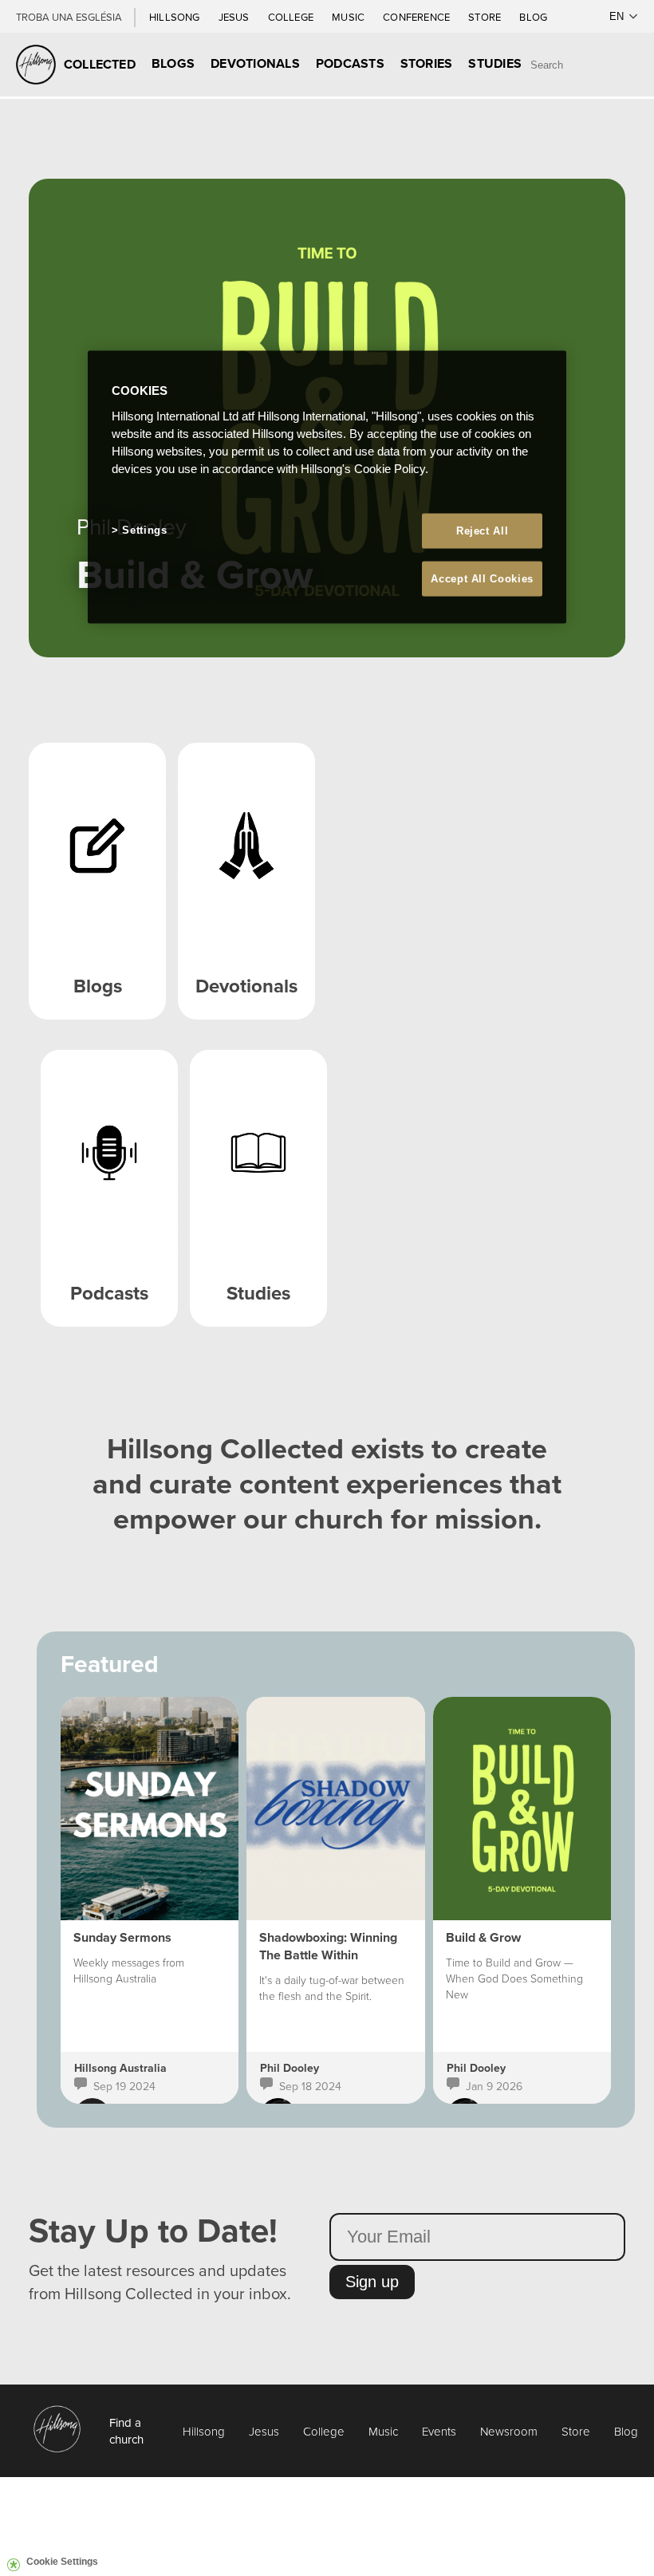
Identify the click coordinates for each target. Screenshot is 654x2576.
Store (486, 17)
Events (439, 2431)
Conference (418, 17)
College (292, 17)
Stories (427, 63)
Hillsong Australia (120, 2068)
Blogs (173, 63)
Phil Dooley (290, 2068)
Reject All (483, 530)
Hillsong (176, 17)
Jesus (235, 17)
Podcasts (350, 63)
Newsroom (509, 2431)
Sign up (372, 2282)
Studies (495, 63)
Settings (144, 529)
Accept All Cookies (482, 579)
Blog (533, 17)
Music (349, 17)
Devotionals (255, 63)
